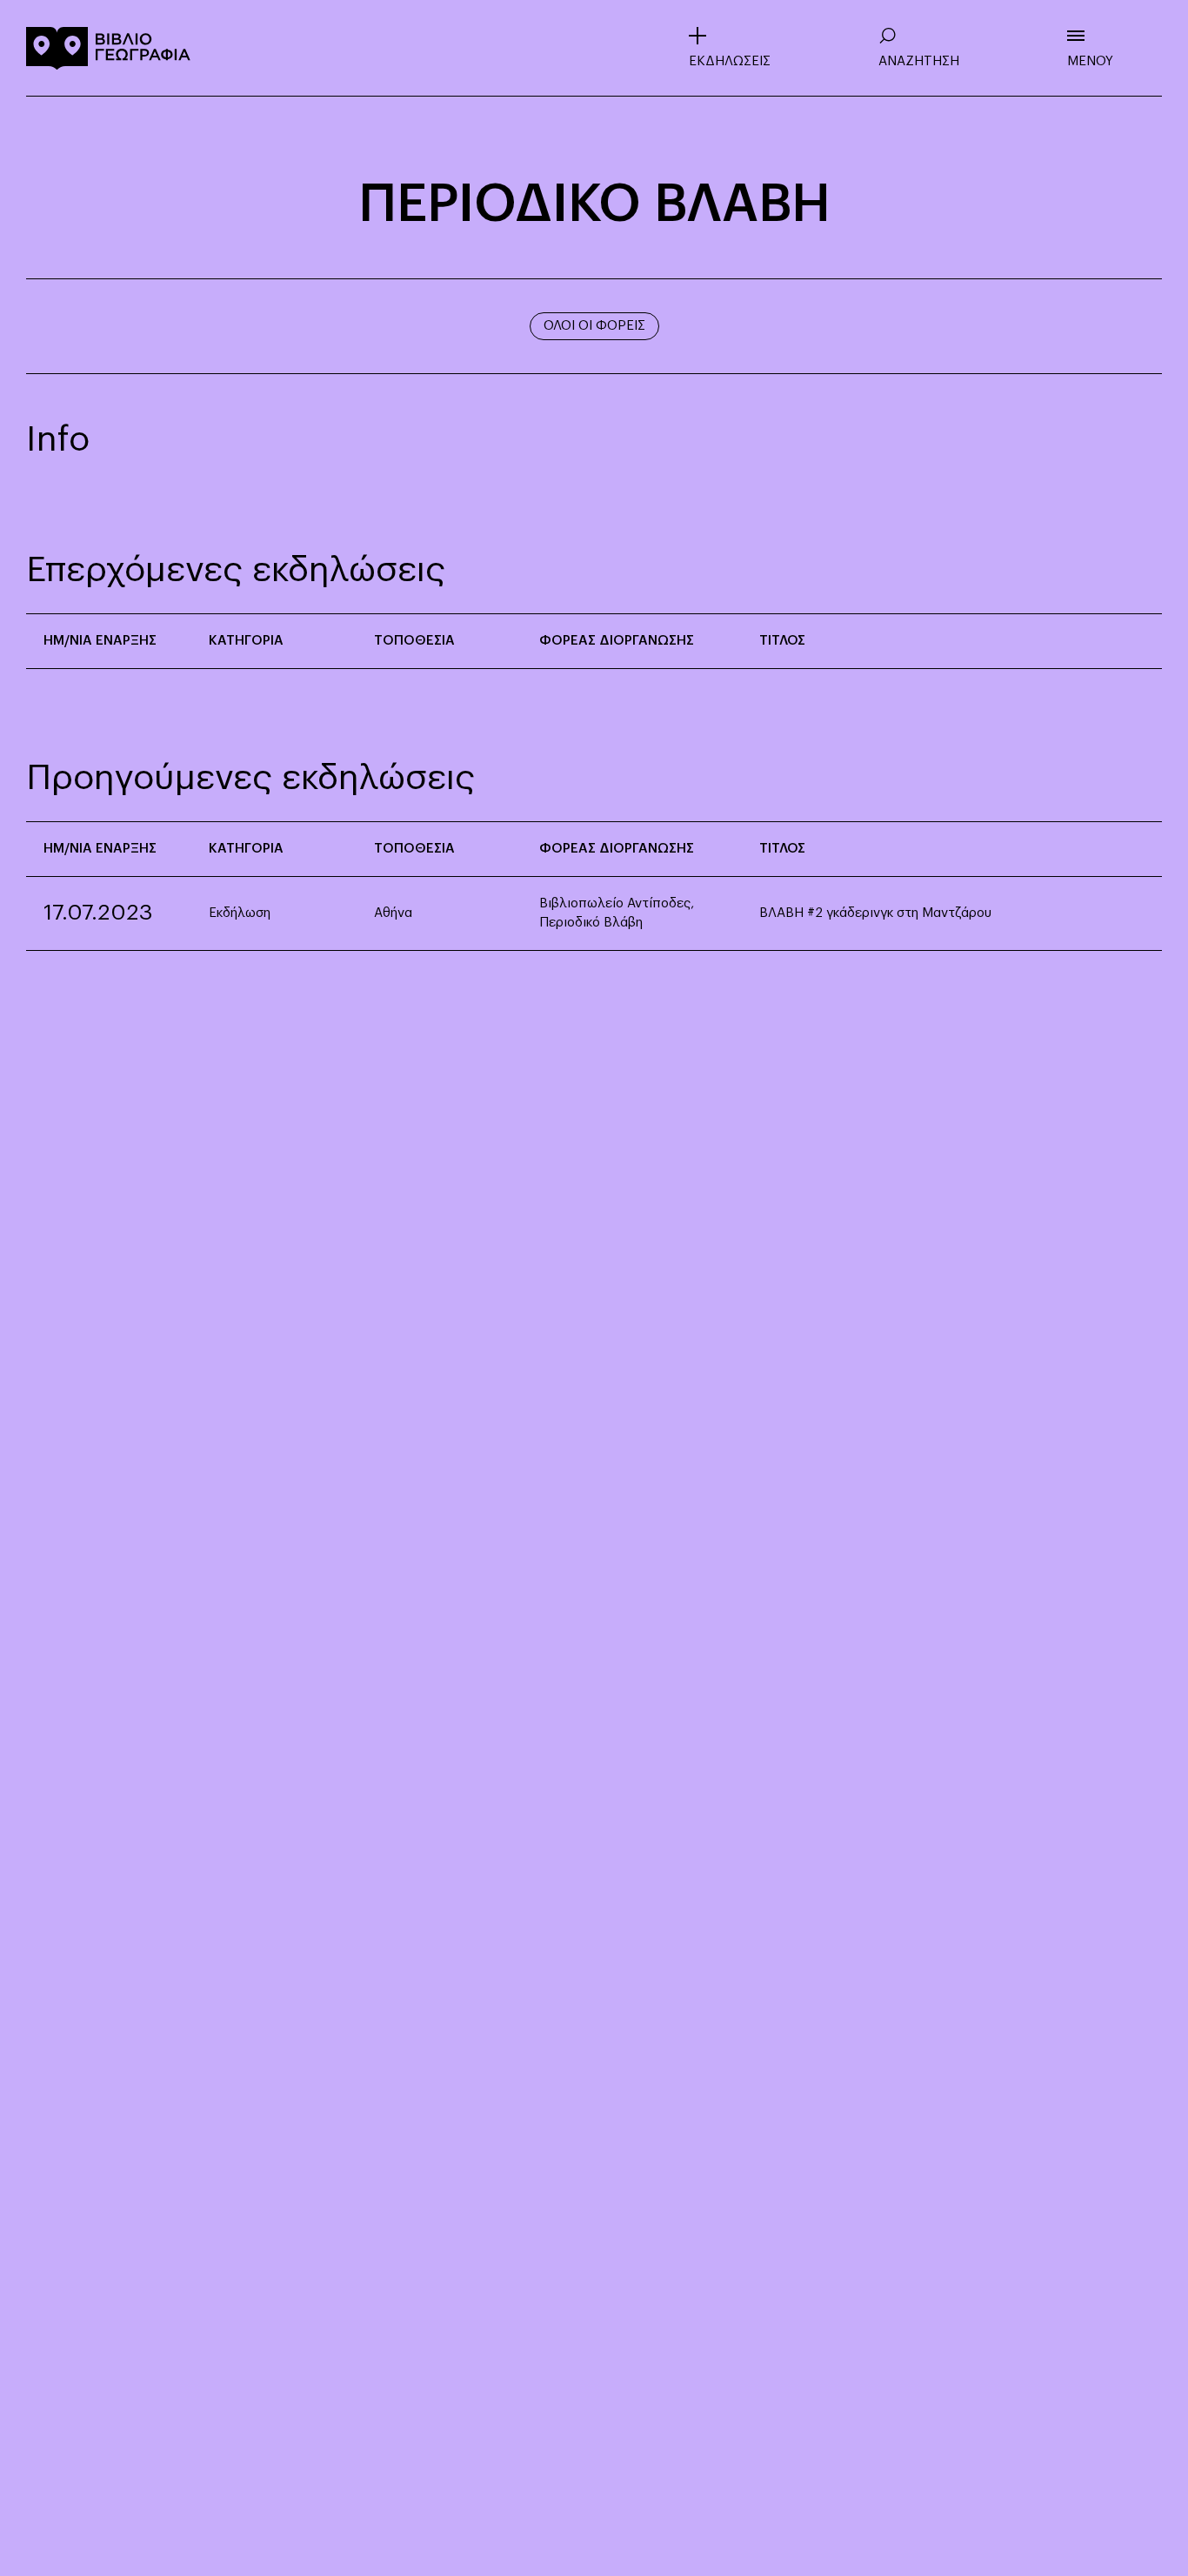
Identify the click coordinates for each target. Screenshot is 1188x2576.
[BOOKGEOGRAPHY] (109, 48)
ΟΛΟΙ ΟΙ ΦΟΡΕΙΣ (594, 326)
